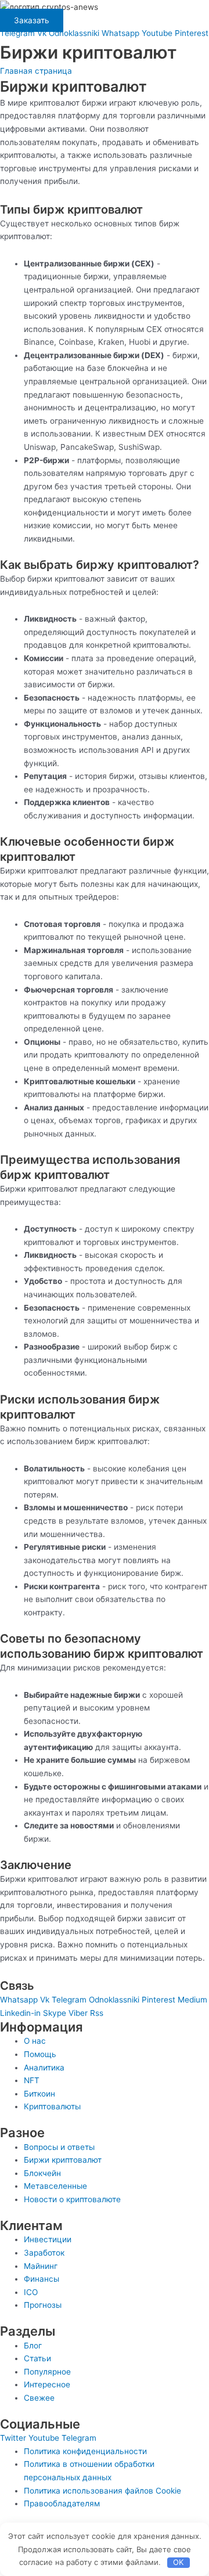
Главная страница (36, 71)
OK (178, 2562)
